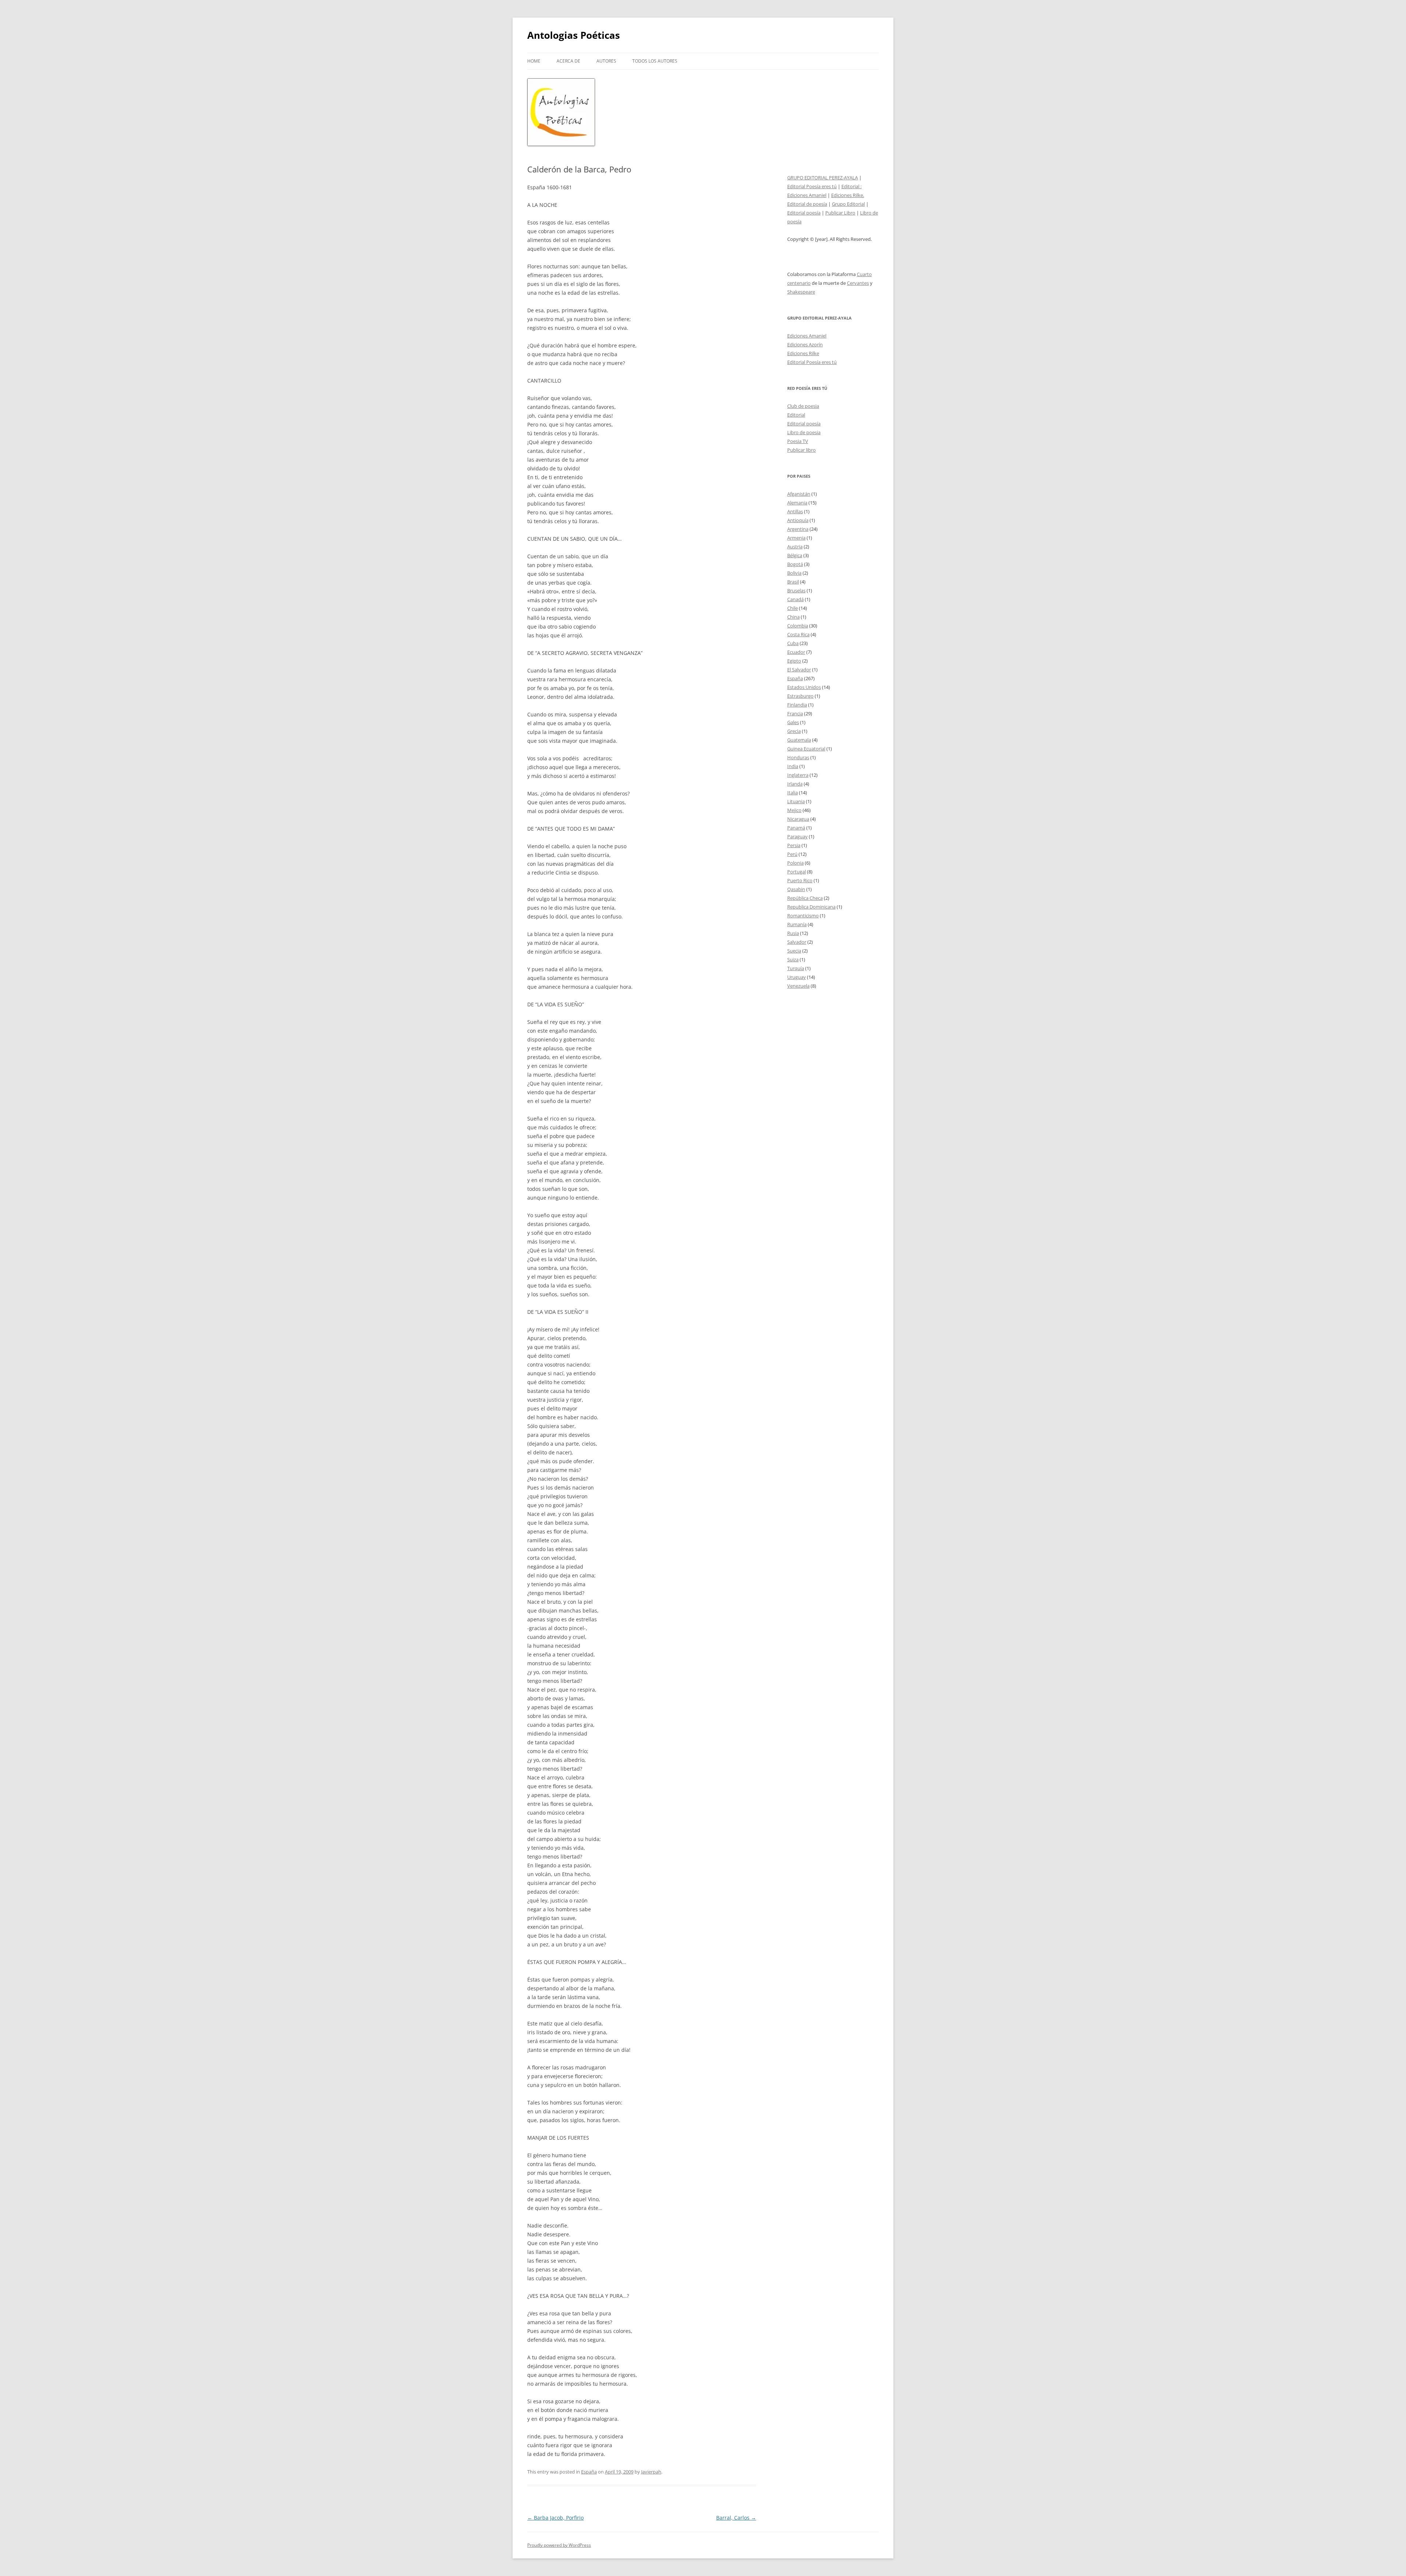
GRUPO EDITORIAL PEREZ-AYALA (823, 178)
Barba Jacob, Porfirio (555, 2518)
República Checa (805, 898)
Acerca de (568, 61)
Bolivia (794, 573)
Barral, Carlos (736, 2518)
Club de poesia (803, 406)
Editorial (796, 415)
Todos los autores (655, 61)
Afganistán (799, 494)
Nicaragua (798, 819)
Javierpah (651, 2472)
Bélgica (795, 555)
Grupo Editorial (848, 204)
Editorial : (851, 186)
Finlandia (797, 705)
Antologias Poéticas (574, 35)
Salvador (797, 942)
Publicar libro (801, 450)
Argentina (798, 529)
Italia (793, 793)
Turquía (796, 968)
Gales (793, 722)
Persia (794, 845)
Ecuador (796, 652)
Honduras (798, 757)
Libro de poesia (804, 432)
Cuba (793, 643)
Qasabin (796, 889)
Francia (795, 713)
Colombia (798, 626)
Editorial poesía (804, 213)
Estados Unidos (804, 687)
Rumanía (797, 924)
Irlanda (795, 784)
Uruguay (797, 977)
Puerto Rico (800, 880)
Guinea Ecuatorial (806, 749)
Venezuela (798, 986)
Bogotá (795, 564)
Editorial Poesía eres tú (812, 186)
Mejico (794, 810)
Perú (792, 854)
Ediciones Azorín (805, 344)
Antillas (795, 511)
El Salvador (799, 670)
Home (534, 61)
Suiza (793, 959)
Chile (793, 608)
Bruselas (796, 590)
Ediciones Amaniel (807, 195)
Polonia (795, 863)
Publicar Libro (840, 213)
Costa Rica (798, 634)
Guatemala (799, 740)
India (793, 766)
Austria (795, 547)
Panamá (796, 828)
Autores (606, 61)
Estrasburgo (800, 696)
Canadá (795, 599)
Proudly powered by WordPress (559, 2545)
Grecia (794, 731)
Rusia (793, 933)
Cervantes (858, 283)
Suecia (794, 951)
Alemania (797, 503)
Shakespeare (801, 292)
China (793, 617)
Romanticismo (803, 916)
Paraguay (797, 836)
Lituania (796, 801)
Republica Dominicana (811, 907)
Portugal (797, 872)
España (589, 2472)
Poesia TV (798, 441)
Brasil (793, 582)
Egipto (794, 661)
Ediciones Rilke (803, 353)
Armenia (796, 538)
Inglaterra (798, 775)
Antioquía (798, 520)
